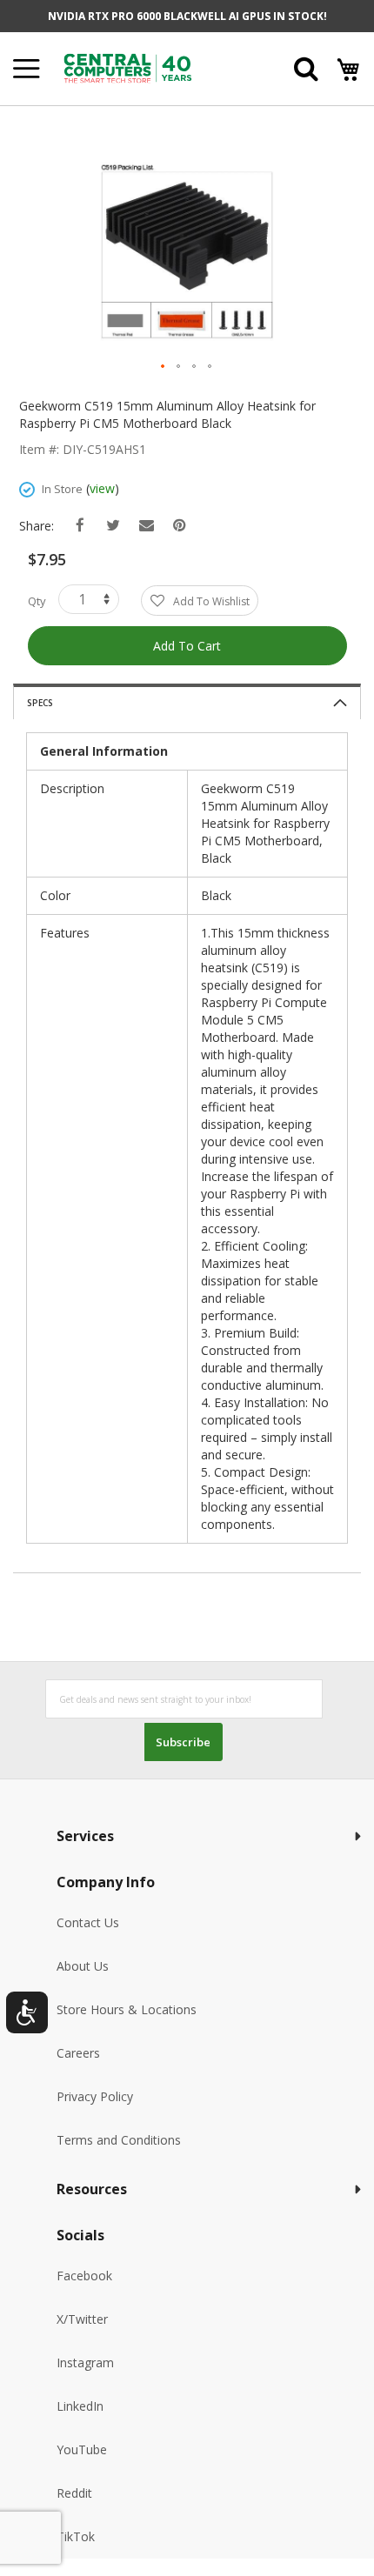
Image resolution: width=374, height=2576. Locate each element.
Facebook (84, 2276)
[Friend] (147, 526)
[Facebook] (80, 526)
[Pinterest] (180, 526)
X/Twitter (82, 2319)
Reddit (74, 2493)
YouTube (82, 2449)
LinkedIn (80, 2406)
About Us (83, 1966)
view (102, 488)
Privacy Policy (95, 2096)
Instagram (85, 2362)
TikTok (76, 2536)
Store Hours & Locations (127, 2009)
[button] (164, 367)
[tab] (187, 701)
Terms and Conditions (119, 2140)
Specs (40, 703)
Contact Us (88, 1922)
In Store (62, 489)
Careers (78, 2053)
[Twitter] (114, 526)
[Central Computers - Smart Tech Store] (152, 68)
